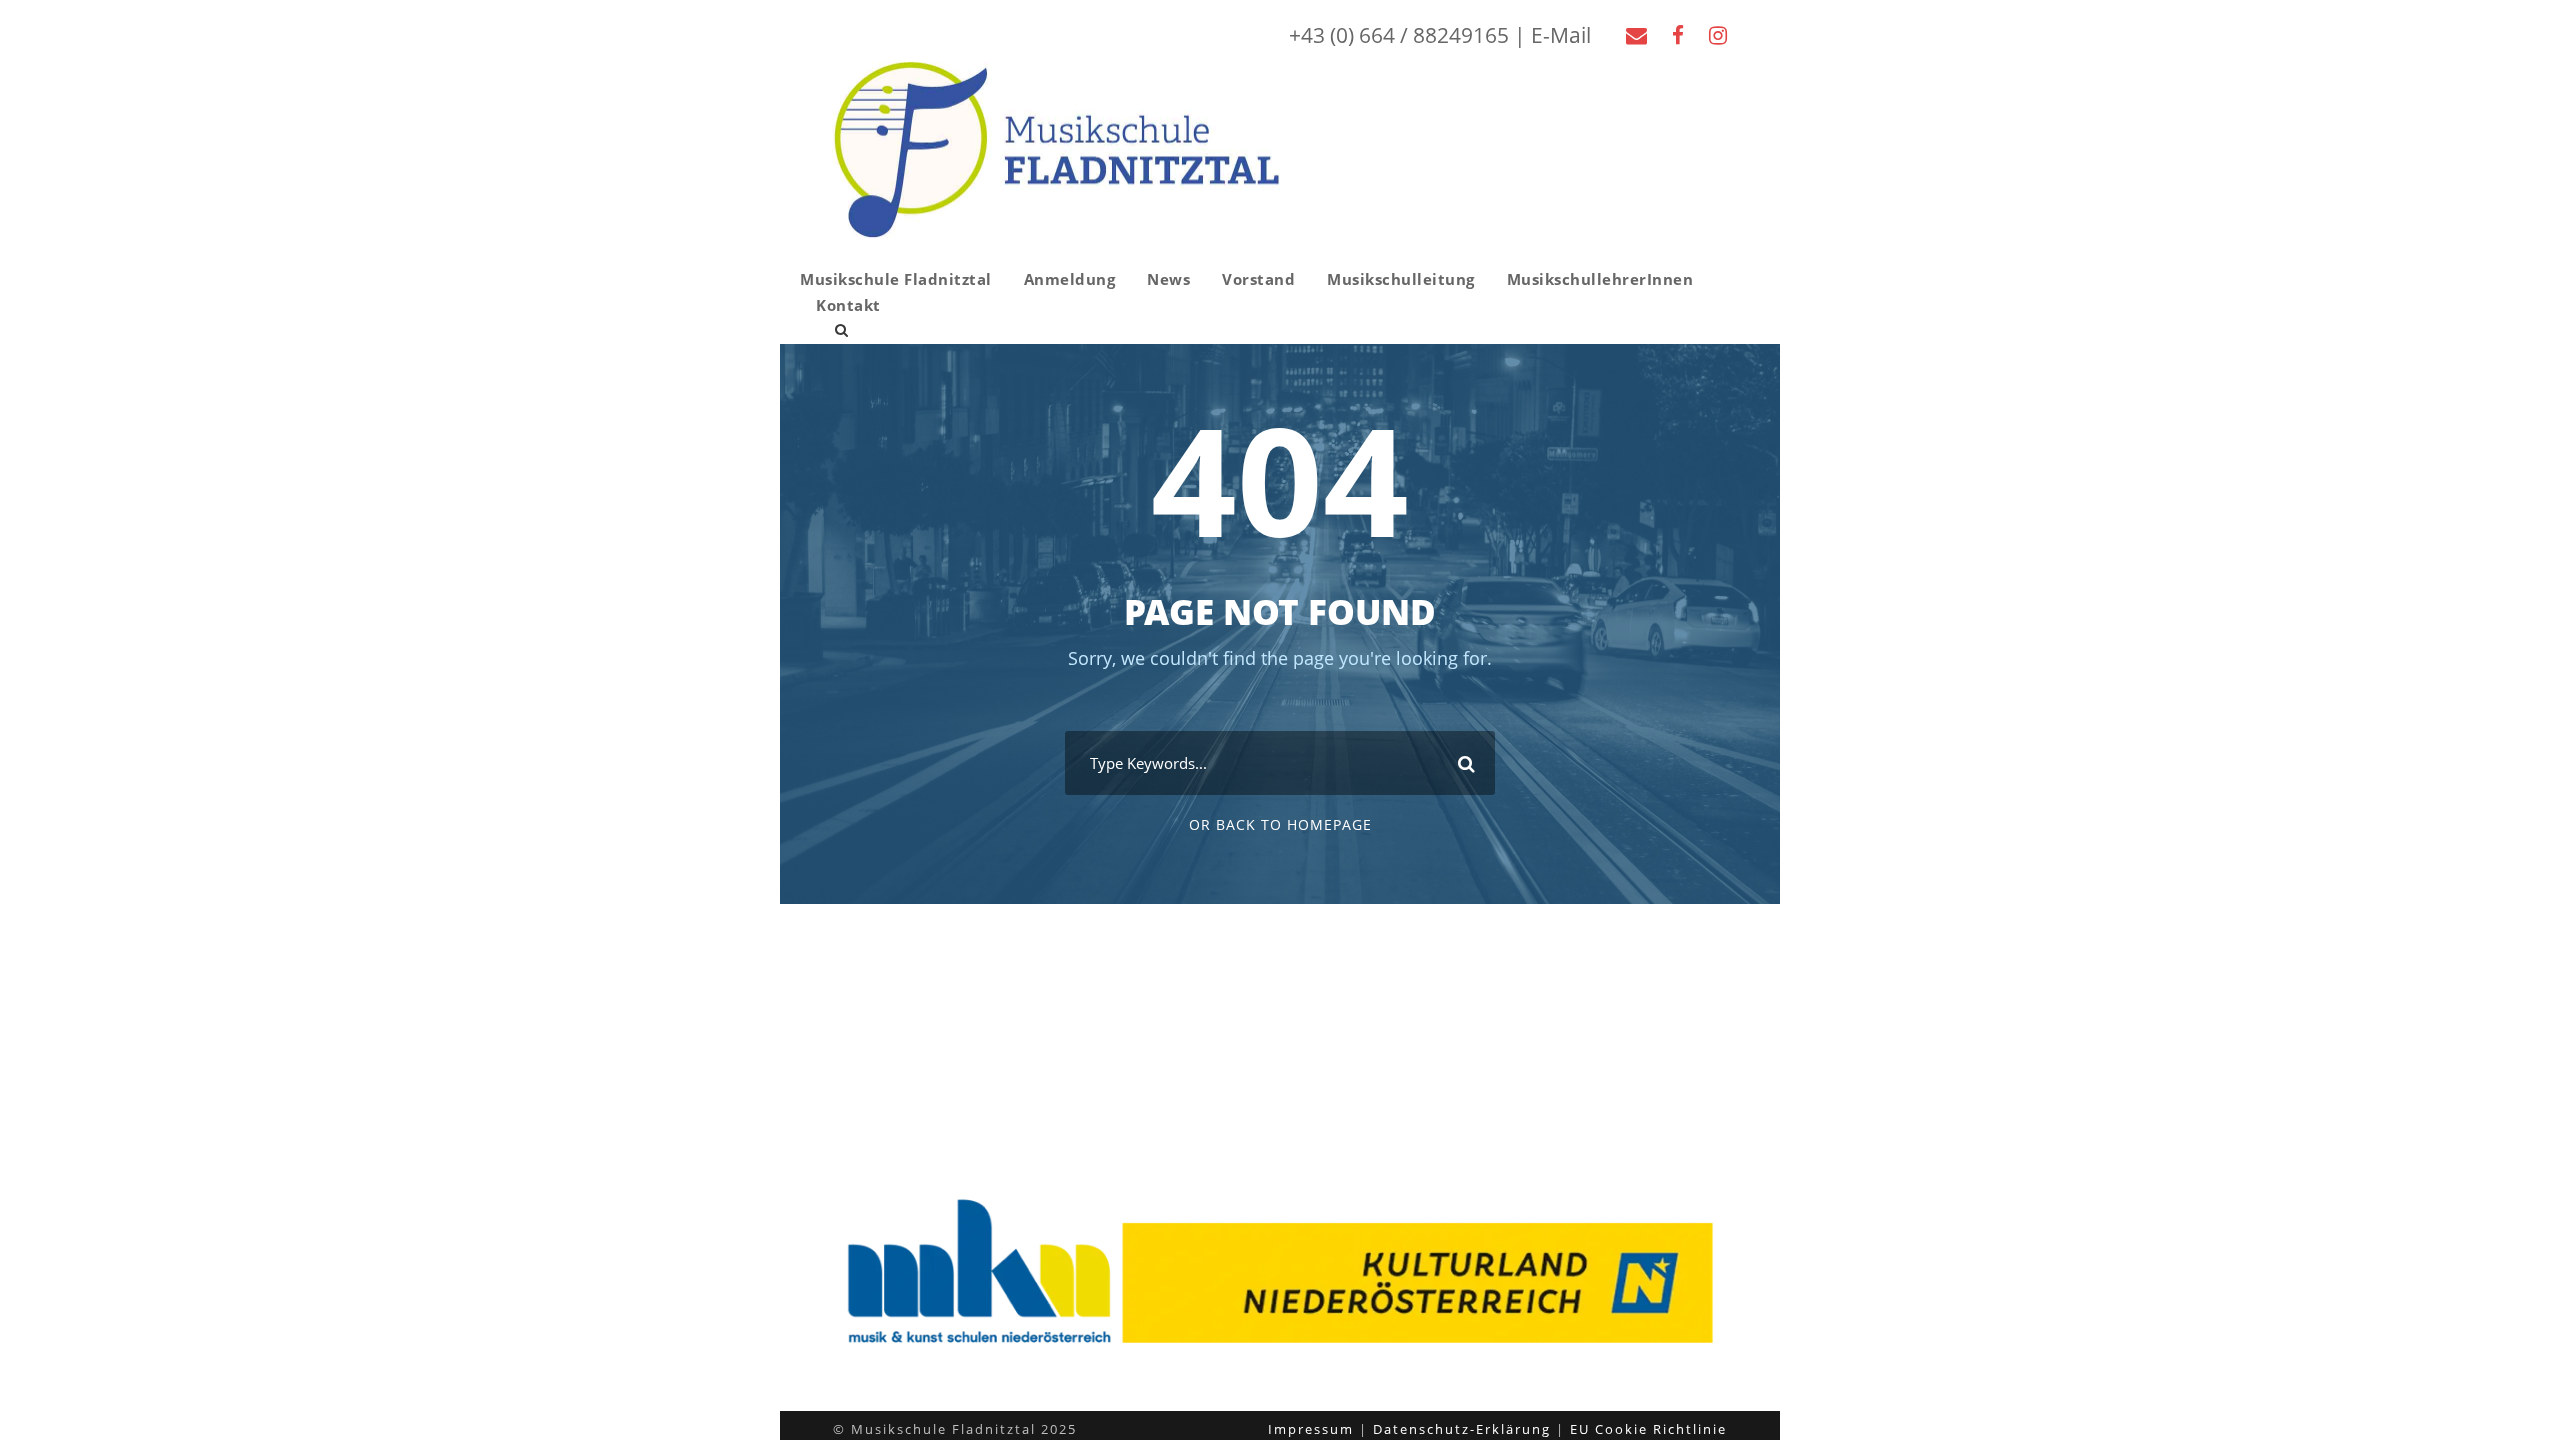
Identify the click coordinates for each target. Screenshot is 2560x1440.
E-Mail (1561, 35)
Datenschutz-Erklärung (1462, 1429)
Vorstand (1258, 279)
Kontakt (848, 305)
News (1168, 279)
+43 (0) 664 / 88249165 (1399, 35)
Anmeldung (1070, 279)
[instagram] (1718, 35)
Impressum (1311, 1429)
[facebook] (1678, 35)
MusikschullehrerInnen (1600, 279)
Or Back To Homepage (1280, 824)
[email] (1636, 35)
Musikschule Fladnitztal (896, 279)
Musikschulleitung (1401, 279)
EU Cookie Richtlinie (1648, 1429)
